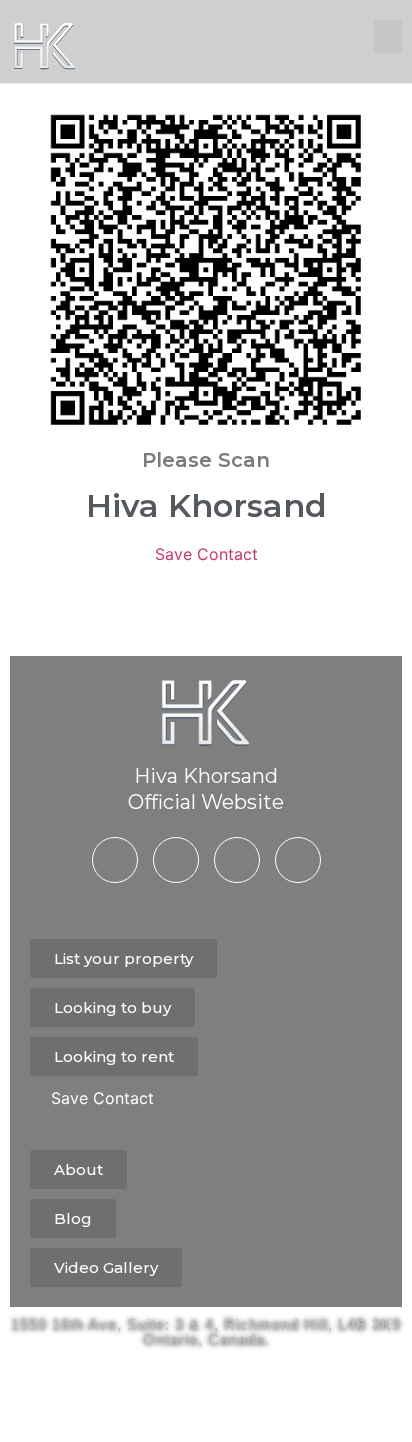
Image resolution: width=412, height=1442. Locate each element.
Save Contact (206, 554)
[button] (388, 36)
